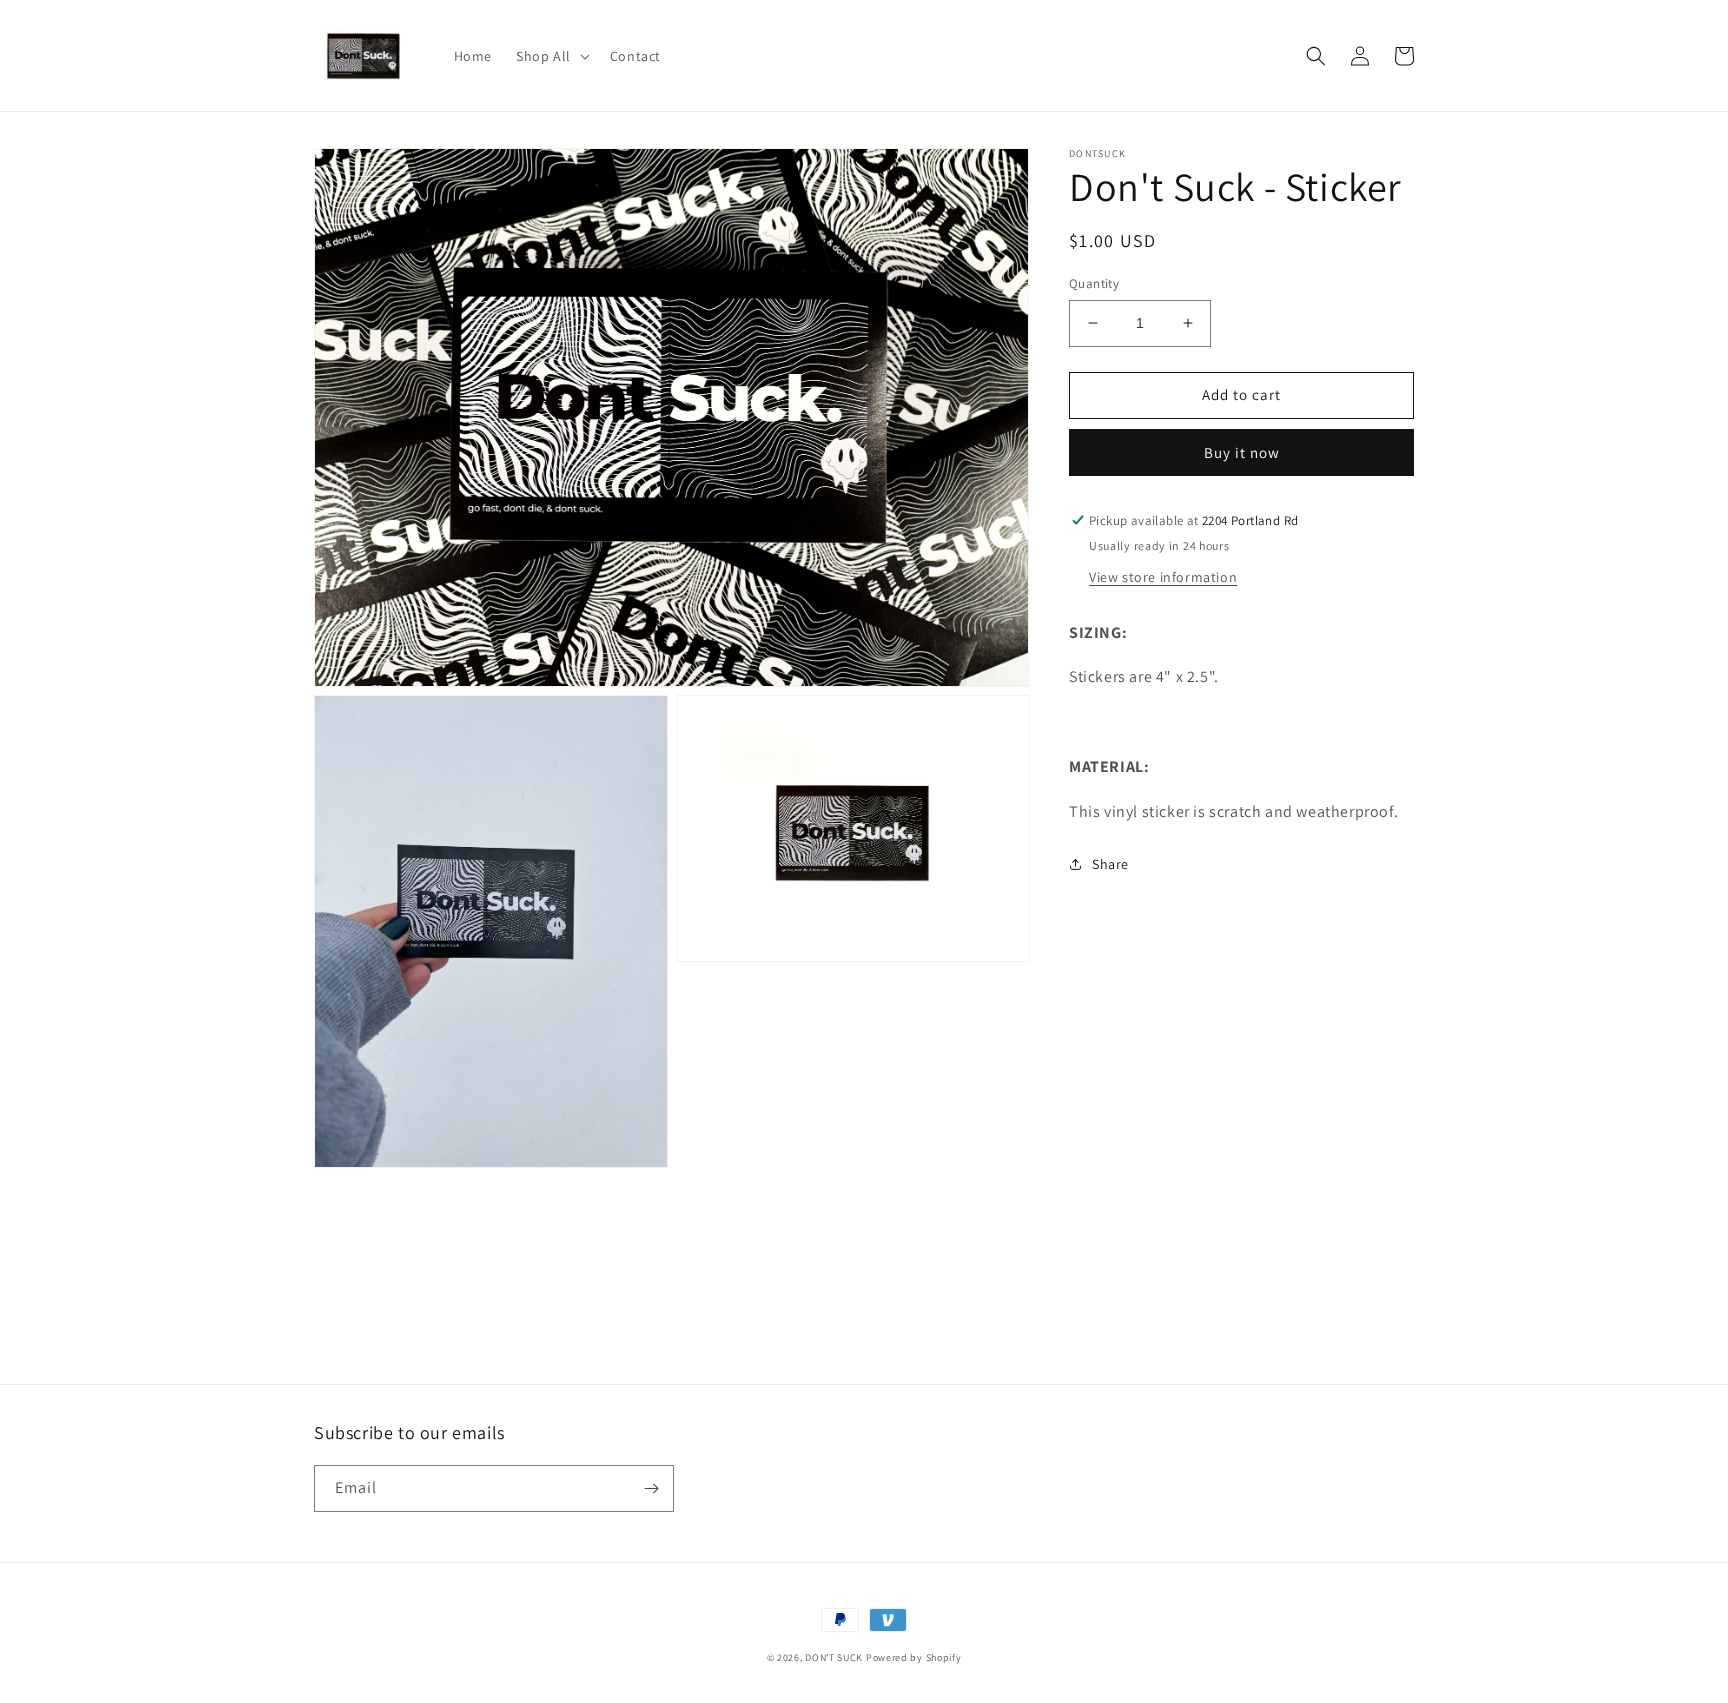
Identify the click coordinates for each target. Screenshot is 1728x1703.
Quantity (1094, 283)
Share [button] (1110, 864)
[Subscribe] (651, 1488)
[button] (551, 56)
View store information (1163, 577)
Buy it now (1242, 452)
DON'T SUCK (834, 1657)
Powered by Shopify (914, 1657)
